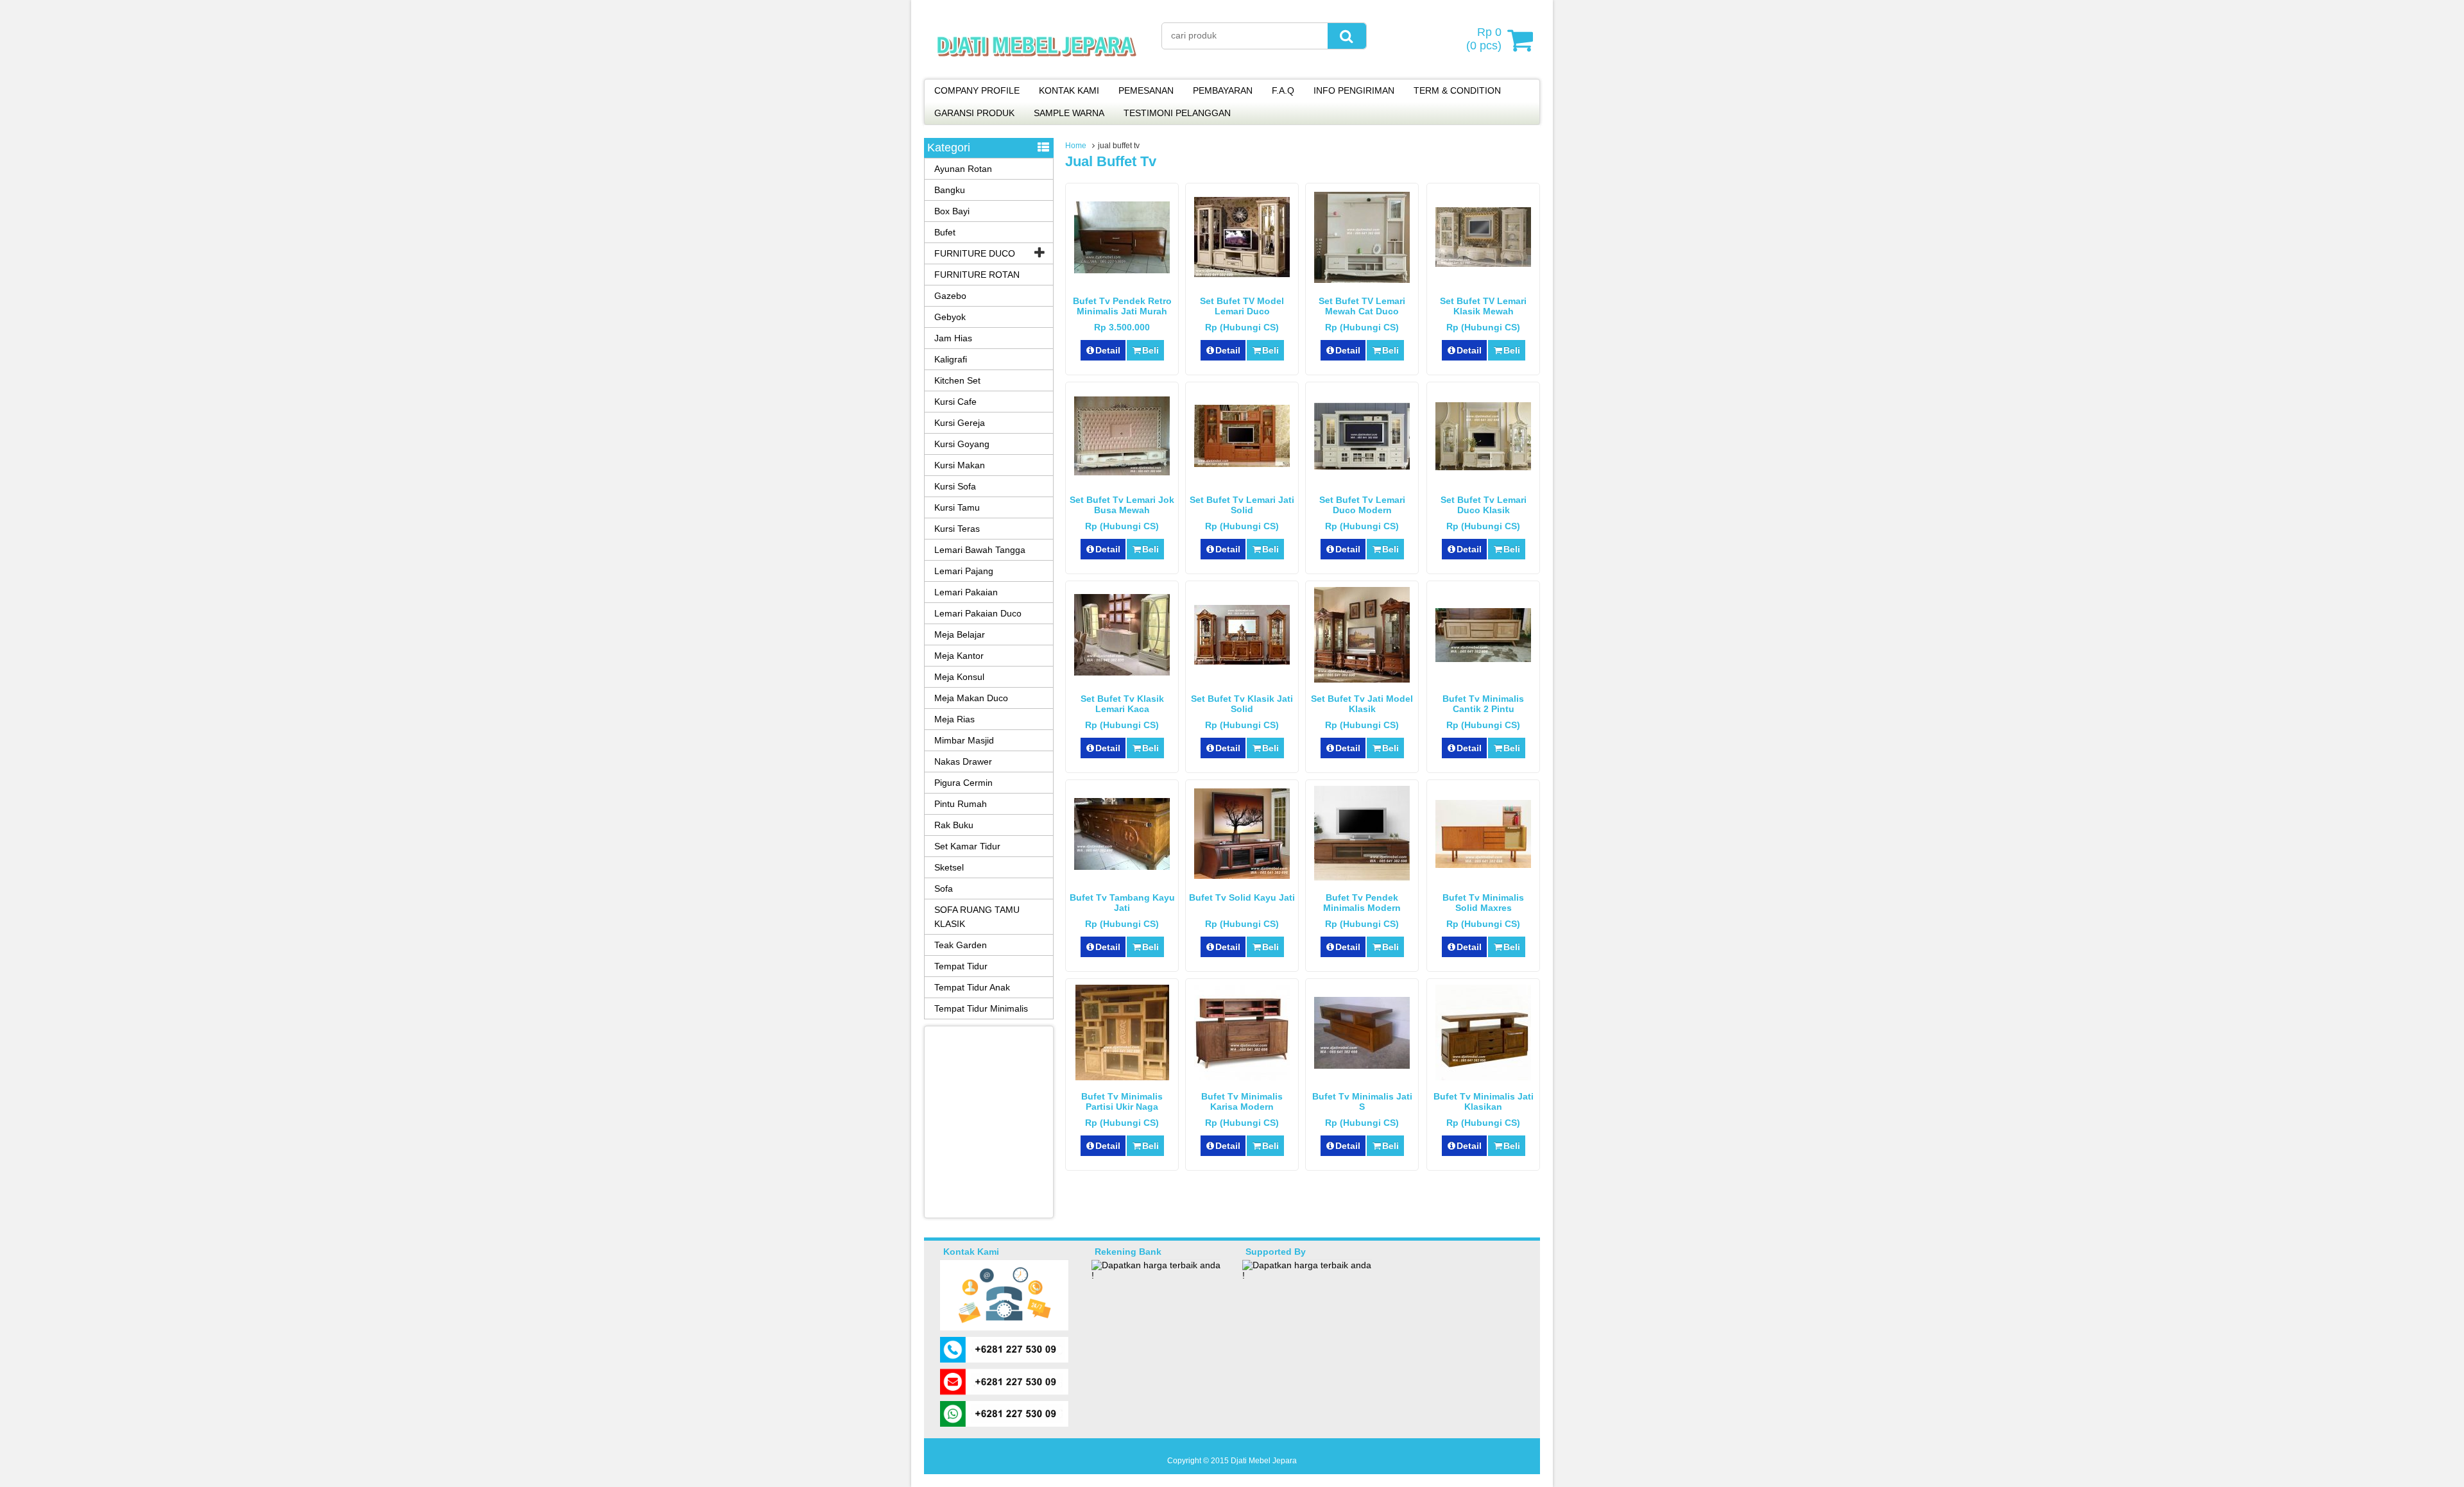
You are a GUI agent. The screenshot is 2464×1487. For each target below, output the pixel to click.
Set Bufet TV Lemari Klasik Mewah (1483, 306)
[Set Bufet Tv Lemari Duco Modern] (1362, 466)
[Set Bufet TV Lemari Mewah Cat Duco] (1362, 280)
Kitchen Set (957, 380)
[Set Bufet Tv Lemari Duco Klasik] (1483, 467)
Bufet (945, 232)
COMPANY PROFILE (977, 90)
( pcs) (1484, 39)
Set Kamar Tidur (967, 846)
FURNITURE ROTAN (977, 275)
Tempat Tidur (961, 966)
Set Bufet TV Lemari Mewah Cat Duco (1362, 306)
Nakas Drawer (963, 761)
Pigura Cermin (963, 783)
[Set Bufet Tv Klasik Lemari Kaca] (1122, 672)
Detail (1108, 350)
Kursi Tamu (957, 507)
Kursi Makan (960, 465)
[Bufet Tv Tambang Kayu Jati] (1122, 867)
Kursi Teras (957, 529)
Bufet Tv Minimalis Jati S (1362, 1101)
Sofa (944, 888)
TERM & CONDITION (1457, 90)
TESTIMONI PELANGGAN (1177, 113)
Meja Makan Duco (971, 698)
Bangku (950, 190)
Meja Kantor (959, 656)
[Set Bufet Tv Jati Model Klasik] (1362, 679)
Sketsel (949, 867)
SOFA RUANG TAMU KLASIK (977, 917)
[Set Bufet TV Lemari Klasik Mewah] (1483, 264)
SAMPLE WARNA (1069, 113)
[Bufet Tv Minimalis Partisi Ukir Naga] (1122, 1077)
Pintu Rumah (961, 804)
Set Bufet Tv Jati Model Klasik (1362, 704)
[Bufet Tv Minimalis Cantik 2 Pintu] (1483, 659)
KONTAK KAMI (1069, 90)
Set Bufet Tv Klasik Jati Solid (1242, 704)
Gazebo (950, 296)
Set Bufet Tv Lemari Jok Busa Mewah (1122, 505)
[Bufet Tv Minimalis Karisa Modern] (1242, 1077)
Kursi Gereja (960, 423)
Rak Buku (954, 825)
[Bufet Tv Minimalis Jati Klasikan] (1483, 1077)
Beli (1151, 350)
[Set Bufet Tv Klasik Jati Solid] (1242, 661)
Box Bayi (952, 211)
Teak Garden (961, 945)
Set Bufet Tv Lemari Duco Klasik (1484, 505)
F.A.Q (1283, 90)
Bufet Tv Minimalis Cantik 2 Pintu (1483, 704)
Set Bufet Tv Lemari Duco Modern (1362, 505)
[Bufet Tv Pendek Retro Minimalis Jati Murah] (1122, 270)
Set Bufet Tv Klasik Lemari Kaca (1122, 704)
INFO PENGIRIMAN (1354, 90)
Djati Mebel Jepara (1264, 1461)
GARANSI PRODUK (974, 113)
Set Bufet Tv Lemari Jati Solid (1242, 505)
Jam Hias (953, 338)
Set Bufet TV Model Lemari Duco (1242, 306)
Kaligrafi (951, 359)
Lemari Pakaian (966, 592)
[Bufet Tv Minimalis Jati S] (1362, 1066)
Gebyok (950, 317)
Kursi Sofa (955, 486)
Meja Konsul (959, 677)
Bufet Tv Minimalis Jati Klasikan (1484, 1101)
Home (1076, 146)
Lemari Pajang (964, 571)
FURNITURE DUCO (975, 253)
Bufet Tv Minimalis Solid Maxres (1483, 903)
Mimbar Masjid (964, 740)
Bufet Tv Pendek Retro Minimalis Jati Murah (1122, 306)
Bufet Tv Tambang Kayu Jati (1122, 903)
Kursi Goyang (962, 444)
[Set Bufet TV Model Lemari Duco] (1242, 274)
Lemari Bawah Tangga (980, 550)
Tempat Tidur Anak (972, 987)
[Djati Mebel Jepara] (1037, 71)
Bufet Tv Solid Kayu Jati (1242, 897)
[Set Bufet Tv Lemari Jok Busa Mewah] (1122, 472)
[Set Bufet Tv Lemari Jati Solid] (1242, 464)
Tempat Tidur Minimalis (981, 1008)
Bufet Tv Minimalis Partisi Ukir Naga (1122, 1101)
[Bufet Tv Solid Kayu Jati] (1242, 876)
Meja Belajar (960, 634)
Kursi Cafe (955, 402)
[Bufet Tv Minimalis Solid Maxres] (1483, 865)
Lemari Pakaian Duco (978, 613)
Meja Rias (954, 719)
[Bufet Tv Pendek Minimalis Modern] (1362, 878)
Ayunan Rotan (963, 169)
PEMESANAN (1146, 90)
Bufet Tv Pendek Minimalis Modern (1362, 903)
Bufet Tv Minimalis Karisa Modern (1242, 1101)
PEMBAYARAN (1223, 90)
